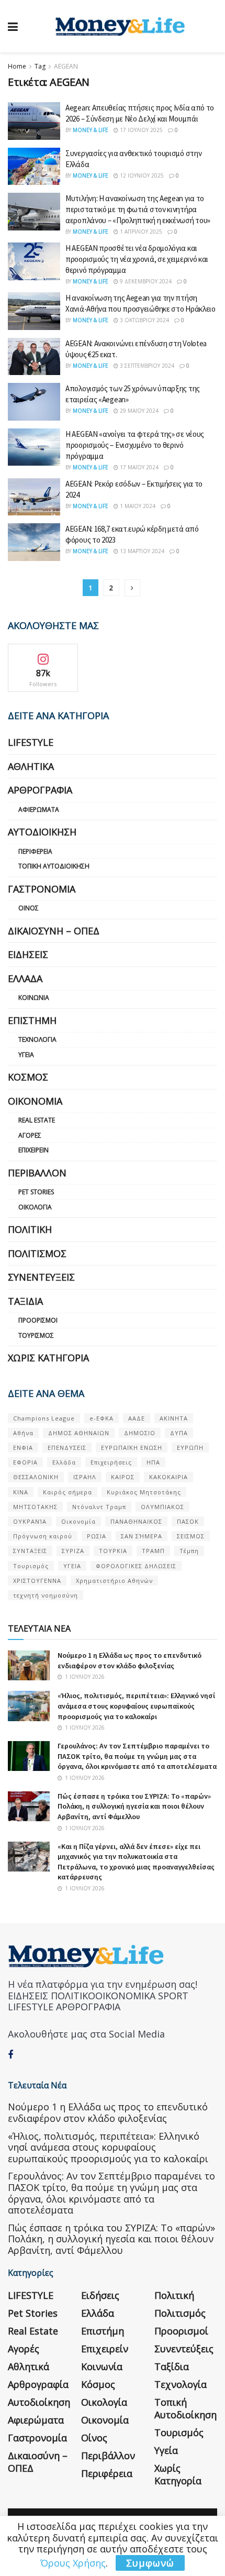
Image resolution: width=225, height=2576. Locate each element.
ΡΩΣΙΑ (97, 1536)
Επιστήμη (32, 1020)
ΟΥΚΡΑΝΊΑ (30, 1521)
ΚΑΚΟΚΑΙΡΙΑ (168, 1477)
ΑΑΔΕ (137, 1418)
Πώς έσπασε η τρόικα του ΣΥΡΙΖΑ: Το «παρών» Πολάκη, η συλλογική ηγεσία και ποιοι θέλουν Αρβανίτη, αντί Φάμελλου (134, 1806)
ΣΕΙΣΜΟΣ (191, 1536)
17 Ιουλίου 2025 (140, 130)
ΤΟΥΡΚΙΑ (113, 1551)
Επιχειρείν (33, 1150)
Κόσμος (28, 1077)
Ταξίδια (25, 1301)
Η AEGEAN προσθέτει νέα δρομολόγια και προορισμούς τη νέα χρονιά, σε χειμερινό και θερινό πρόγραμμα (137, 259)
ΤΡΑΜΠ (153, 1551)
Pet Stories (36, 1192)
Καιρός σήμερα (67, 1492)
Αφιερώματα (39, 810)
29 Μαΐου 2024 (138, 411)
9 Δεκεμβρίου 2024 (145, 281)
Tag (40, 66)
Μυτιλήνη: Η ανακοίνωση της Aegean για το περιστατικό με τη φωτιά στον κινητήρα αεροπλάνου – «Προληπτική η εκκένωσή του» (138, 209)
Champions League (44, 1418)
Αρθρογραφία (40, 790)
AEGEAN (66, 66)
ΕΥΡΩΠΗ (190, 1447)
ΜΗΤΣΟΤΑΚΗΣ (35, 1507)
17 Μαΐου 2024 (138, 467)
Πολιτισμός (37, 1253)
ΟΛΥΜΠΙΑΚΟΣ (162, 1507)
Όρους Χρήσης (73, 2563)
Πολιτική (30, 1229)
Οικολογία (35, 1207)
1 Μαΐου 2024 (137, 506)
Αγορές (30, 1135)
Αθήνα (23, 1433)
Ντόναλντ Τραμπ (99, 1507)
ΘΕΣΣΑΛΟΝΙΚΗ (36, 1477)
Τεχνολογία (37, 1039)
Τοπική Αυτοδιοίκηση (54, 866)
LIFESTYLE (31, 742)
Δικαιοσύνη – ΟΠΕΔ (54, 931)
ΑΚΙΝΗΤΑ (174, 1418)
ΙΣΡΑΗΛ (85, 1477)
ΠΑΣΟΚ (188, 1521)
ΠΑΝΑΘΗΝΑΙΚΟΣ (136, 1521)
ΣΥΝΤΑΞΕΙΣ (30, 1551)
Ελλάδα (25, 978)
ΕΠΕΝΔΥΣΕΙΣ (67, 1447)
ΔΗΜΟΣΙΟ (140, 1433)
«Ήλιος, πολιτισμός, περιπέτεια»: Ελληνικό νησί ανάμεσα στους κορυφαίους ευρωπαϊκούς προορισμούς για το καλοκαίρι (136, 1706)
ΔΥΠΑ (179, 1433)
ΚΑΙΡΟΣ (123, 1477)
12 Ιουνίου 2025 (141, 175)
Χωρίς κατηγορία (48, 1358)
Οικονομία (35, 1101)
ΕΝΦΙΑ (23, 1447)
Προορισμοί (38, 1320)
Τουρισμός (36, 1335)
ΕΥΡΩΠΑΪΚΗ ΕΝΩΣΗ (132, 1447)
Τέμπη (189, 1551)
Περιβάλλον (37, 1173)
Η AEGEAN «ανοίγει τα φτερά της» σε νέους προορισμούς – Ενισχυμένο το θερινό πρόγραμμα (135, 445)
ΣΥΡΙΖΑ (73, 1551)
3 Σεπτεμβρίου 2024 (146, 366)
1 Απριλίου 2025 (140, 232)
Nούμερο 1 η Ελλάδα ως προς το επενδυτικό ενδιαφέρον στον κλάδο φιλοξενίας (130, 1660)
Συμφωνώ (150, 2563)
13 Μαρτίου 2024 (141, 551)
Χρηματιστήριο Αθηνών (114, 1581)
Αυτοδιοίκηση (42, 832)
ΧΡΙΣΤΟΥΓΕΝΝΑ (37, 1581)
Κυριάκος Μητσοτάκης (144, 1492)
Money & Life (91, 130)
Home (17, 66)
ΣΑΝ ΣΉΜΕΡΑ (142, 1536)
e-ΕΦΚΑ (102, 1418)
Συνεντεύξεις (41, 1277)
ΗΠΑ (153, 1462)
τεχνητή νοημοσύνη (46, 1595)
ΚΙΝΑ (21, 1492)
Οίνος (29, 908)
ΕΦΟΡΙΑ (25, 1462)
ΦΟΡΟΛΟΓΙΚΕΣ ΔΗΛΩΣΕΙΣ (136, 1566)
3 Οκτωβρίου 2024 (144, 320)
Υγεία (26, 1055)
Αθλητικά (31, 766)
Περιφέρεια (35, 851)
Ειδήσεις (28, 954)
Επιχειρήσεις (111, 1462)
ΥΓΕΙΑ (72, 1566)
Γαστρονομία (42, 889)
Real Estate (37, 1120)
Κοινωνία (34, 998)
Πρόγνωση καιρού (43, 1536)
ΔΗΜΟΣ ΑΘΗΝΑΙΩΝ (79, 1433)
